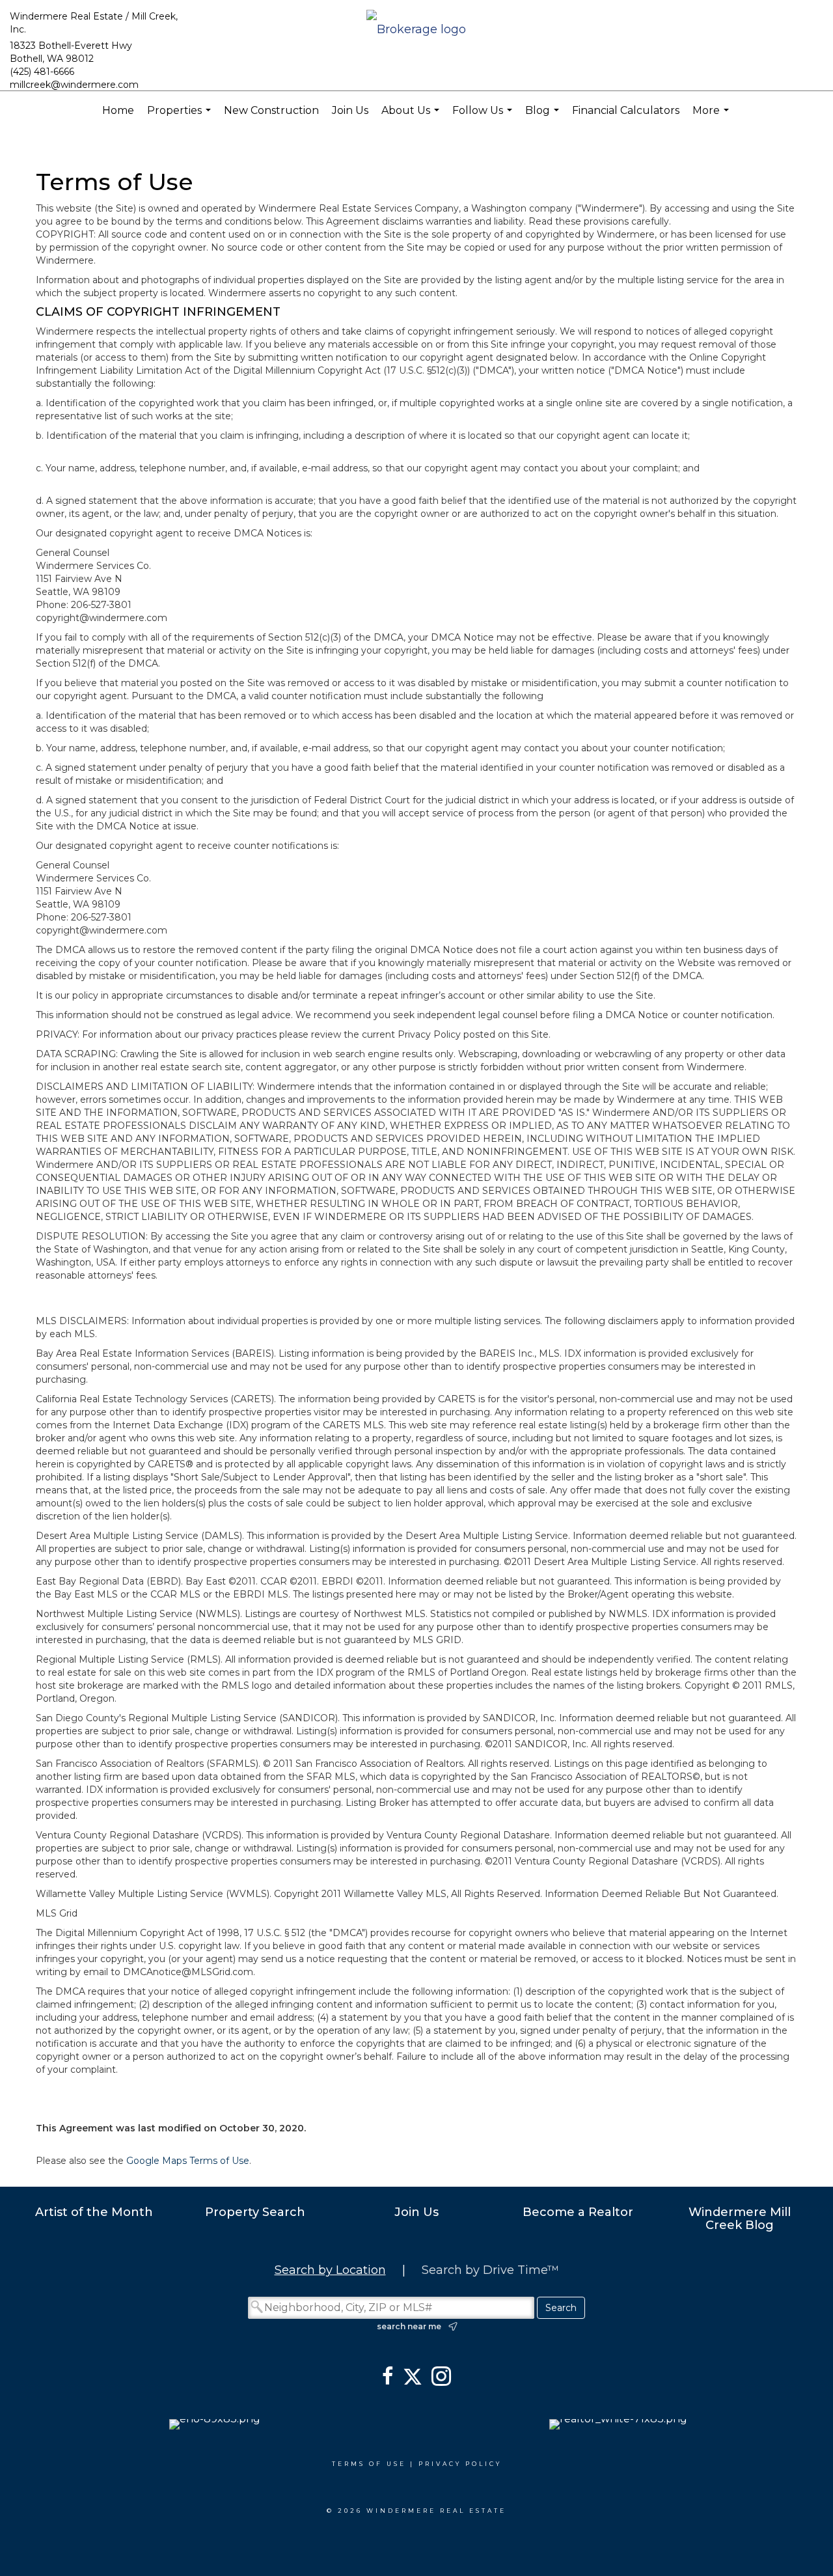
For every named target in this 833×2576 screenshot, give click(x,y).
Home (118, 110)
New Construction (271, 110)
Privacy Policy (460, 2464)
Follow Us (484, 117)
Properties (181, 117)
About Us (412, 117)
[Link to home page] (416, 30)
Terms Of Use (369, 2464)
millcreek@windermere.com (74, 85)
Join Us (350, 110)
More (712, 117)
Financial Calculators (626, 110)
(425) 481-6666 (42, 72)
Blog (544, 117)
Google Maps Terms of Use (188, 2161)
